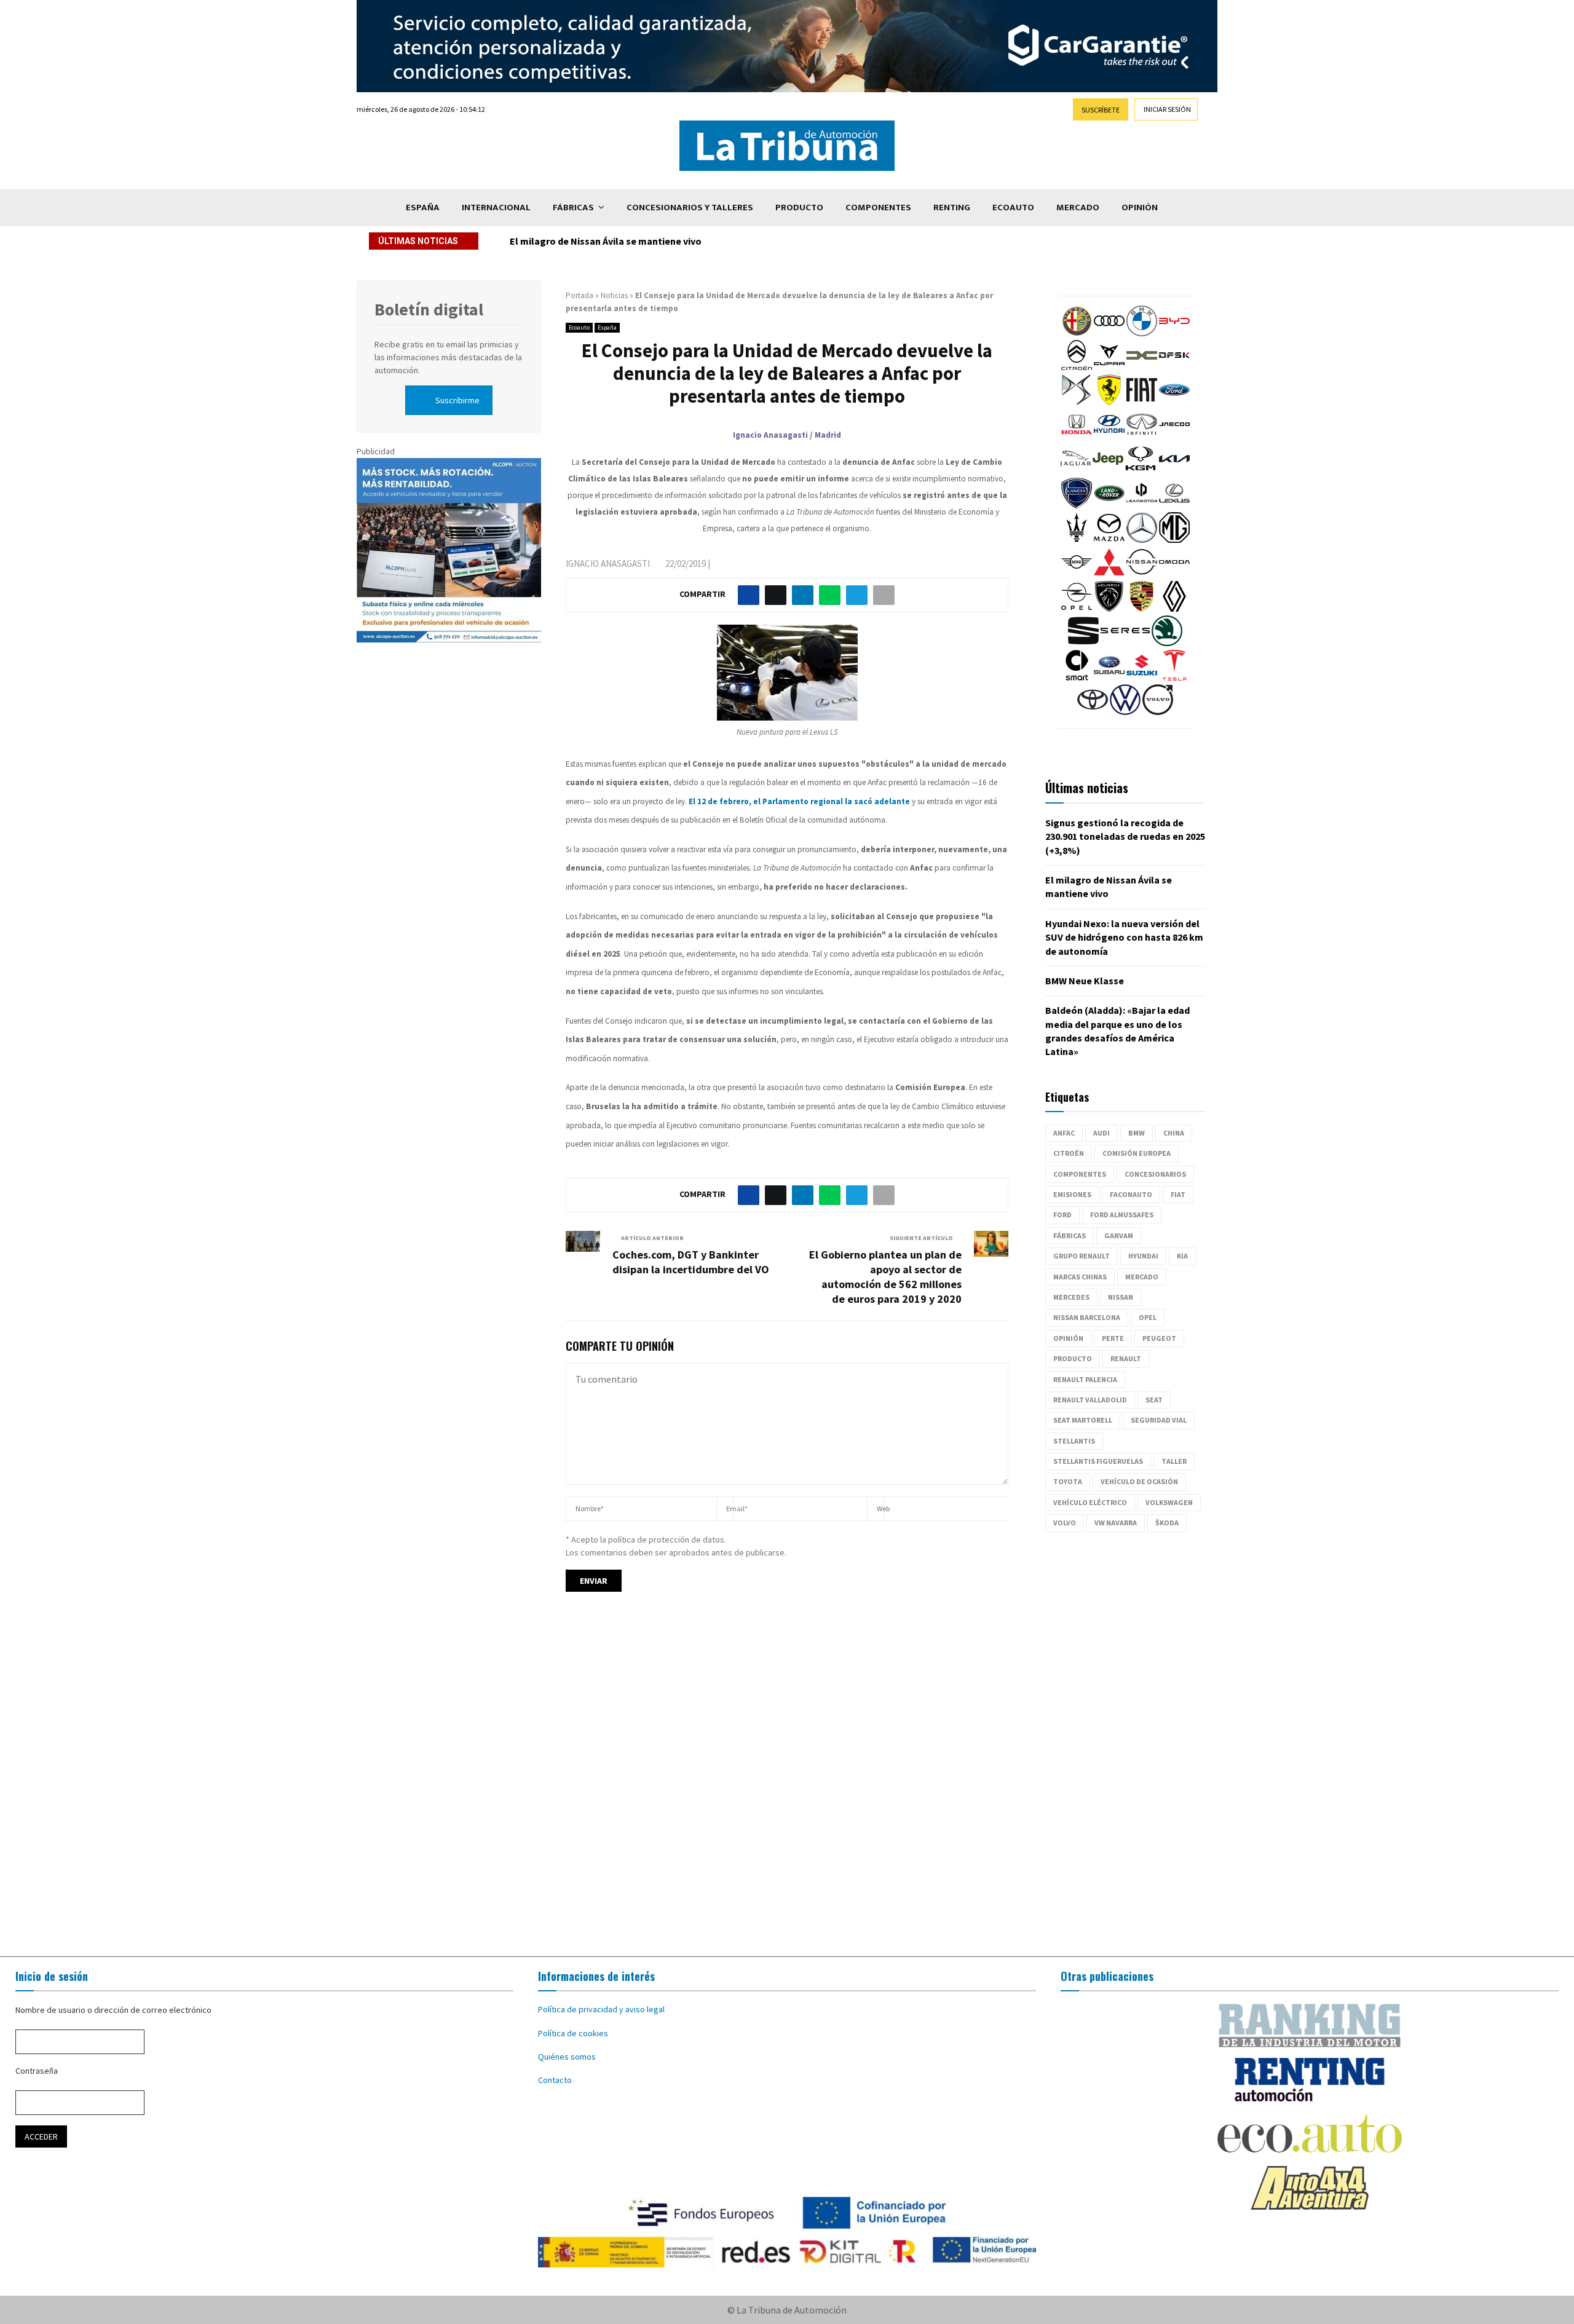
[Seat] (1083, 643)
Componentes (878, 207)
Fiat (1178, 1194)
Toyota (1068, 1481)
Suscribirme (457, 400)
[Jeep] (1108, 471)
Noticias (614, 295)
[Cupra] (1109, 368)
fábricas (1070, 1235)
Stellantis (1074, 1441)
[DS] (1077, 402)
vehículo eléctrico (1090, 1502)
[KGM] (1141, 471)
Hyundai (1143, 1256)
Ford (1062, 1215)
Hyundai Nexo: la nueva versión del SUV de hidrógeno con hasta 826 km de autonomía (699, 241)
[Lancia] (1077, 505)
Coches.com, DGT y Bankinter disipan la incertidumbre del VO (691, 1262)
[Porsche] (1142, 609)
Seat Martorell (1083, 1420)
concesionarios (1155, 1174)
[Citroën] (1077, 368)
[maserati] (1077, 540)
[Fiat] (1142, 402)
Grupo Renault (1082, 1256)
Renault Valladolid (1090, 1400)
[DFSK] (1174, 368)
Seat (1154, 1400)
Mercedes (1071, 1297)
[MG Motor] (1174, 540)
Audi (1101, 1133)
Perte (1113, 1338)
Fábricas (573, 207)
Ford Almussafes (1122, 1215)
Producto (799, 207)
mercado (1142, 1277)
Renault (1126, 1358)
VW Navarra (1116, 1523)
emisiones (1072, 1194)
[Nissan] (1142, 574)
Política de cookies (573, 2033)
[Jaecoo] (1174, 437)
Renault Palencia (1085, 1379)
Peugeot (1159, 1338)
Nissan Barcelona (1087, 1317)
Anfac (1064, 1133)
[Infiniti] (1142, 437)
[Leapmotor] (1142, 505)
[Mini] (1077, 574)
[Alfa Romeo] (1077, 333)
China (1174, 1133)
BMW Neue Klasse (1085, 981)
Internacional (496, 207)
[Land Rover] (1109, 505)
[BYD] (1174, 333)
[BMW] (1142, 333)
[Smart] (1077, 678)
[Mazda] (1109, 540)
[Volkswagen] (1125, 712)
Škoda (1167, 1523)
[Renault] (1174, 609)
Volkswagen (1169, 1502)
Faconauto (1131, 1194)
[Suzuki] (1142, 678)
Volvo (1065, 1523)
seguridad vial (1159, 1420)
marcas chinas (1080, 1277)
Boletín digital (429, 309)
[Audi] (1109, 333)
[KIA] (1174, 471)
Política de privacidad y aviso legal (601, 2009)
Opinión (1140, 207)
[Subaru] (1109, 678)
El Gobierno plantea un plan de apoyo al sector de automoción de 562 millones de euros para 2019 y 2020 (885, 1277)
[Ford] (1174, 402)
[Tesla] (1174, 678)
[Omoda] (1174, 574)
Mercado (1078, 207)
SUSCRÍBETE (1101, 110)
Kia (1182, 1256)
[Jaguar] (1075, 471)
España (423, 207)
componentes (1080, 1174)
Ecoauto (1013, 207)
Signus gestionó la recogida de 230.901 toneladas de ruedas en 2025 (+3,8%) (1125, 836)
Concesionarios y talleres (690, 207)
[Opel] (1077, 609)
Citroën (1069, 1153)
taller (1174, 1461)
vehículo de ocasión (1139, 1481)
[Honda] (1077, 437)
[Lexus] (1174, 505)
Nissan (1121, 1297)
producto (1073, 1358)
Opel (1148, 1317)
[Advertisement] (787, 1785)
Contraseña (37, 2071)
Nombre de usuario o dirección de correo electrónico (113, 2010)
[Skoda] (1167, 643)
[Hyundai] (1109, 437)
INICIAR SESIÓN (1167, 109)
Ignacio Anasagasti (608, 563)
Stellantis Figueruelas (1098, 1461)
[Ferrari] (1109, 402)
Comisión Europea (1137, 1153)
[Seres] (1125, 643)
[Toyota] (1093, 712)
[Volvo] (1158, 712)
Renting (952, 207)
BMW (1137, 1133)
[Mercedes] (1142, 540)
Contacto (555, 2080)
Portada (579, 295)
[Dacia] (1142, 368)
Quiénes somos (567, 2057)
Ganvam (1119, 1235)
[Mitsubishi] (1109, 574)
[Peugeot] (1109, 609)
